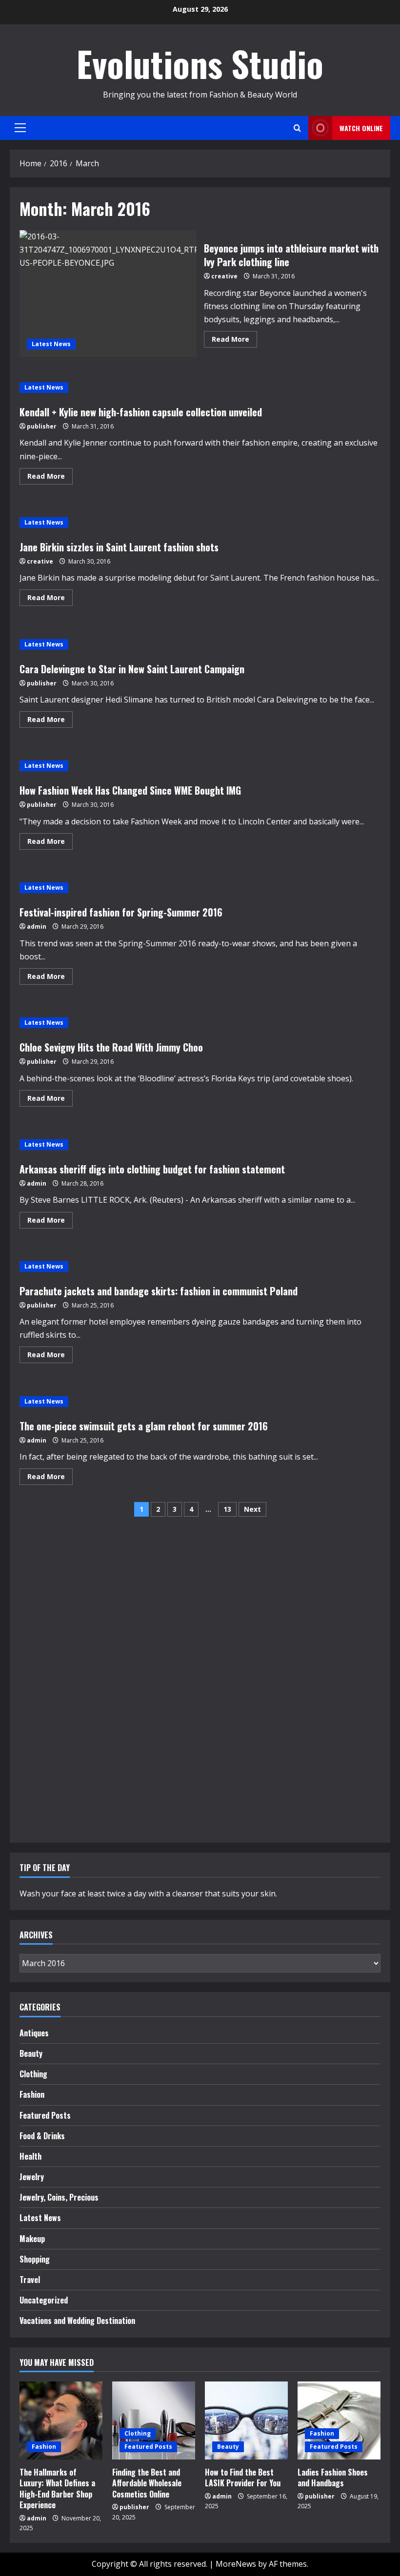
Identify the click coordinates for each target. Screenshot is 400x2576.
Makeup (32, 2239)
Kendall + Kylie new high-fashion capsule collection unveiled (141, 412)
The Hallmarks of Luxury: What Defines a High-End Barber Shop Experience (57, 2488)
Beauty (31, 2053)
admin (37, 927)
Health (30, 2156)
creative (224, 276)
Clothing (33, 2074)
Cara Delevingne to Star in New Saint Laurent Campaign (132, 669)
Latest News (51, 344)
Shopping (35, 2259)
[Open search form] (297, 128)
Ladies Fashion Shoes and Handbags (333, 2478)
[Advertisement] (49, 1683)
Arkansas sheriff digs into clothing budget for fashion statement (152, 1169)
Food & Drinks (42, 2136)
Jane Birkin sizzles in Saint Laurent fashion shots (119, 547)
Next (252, 1509)
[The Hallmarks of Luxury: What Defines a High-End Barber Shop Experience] (61, 2420)
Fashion (32, 2094)
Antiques (34, 2033)
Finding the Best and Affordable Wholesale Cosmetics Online (147, 2483)
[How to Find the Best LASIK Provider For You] (246, 2420)
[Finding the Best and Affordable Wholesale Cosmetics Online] (154, 2420)
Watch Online (361, 128)
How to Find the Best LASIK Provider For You (243, 2478)
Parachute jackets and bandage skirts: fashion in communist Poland (159, 1291)
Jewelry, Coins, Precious (59, 2197)
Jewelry (32, 2177)
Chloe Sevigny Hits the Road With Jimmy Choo (111, 1047)
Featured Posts (45, 2115)
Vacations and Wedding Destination (77, 2321)
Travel (30, 2280)
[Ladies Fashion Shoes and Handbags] (339, 2420)
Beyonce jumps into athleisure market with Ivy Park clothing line (108, 293)
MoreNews (236, 2564)
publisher (42, 426)
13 (227, 1509)
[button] (20, 128)
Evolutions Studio (200, 63)
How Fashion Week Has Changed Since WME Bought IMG (130, 790)
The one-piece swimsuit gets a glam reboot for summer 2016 (144, 1426)
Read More (234, 341)
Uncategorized (44, 2300)
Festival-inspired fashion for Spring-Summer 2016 (121, 912)
